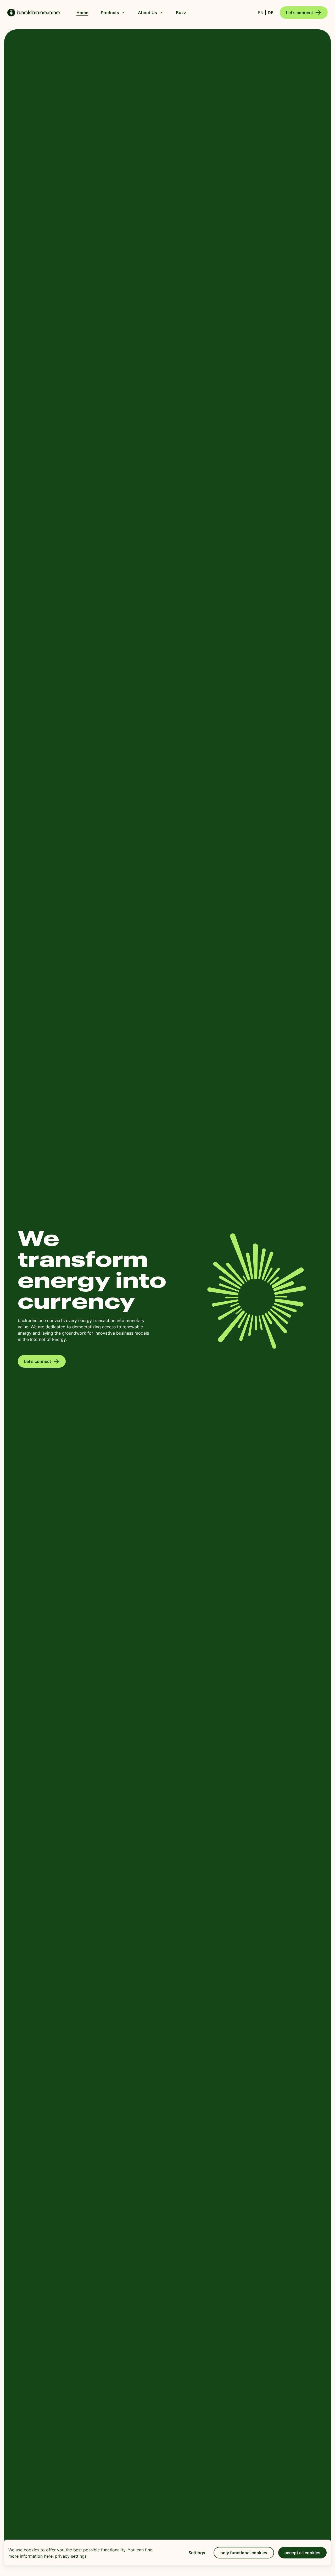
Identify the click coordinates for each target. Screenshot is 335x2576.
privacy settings (71, 2556)
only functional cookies (244, 2553)
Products (110, 13)
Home (33, 13)
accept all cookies (302, 2553)
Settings (197, 2553)
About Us (147, 13)
